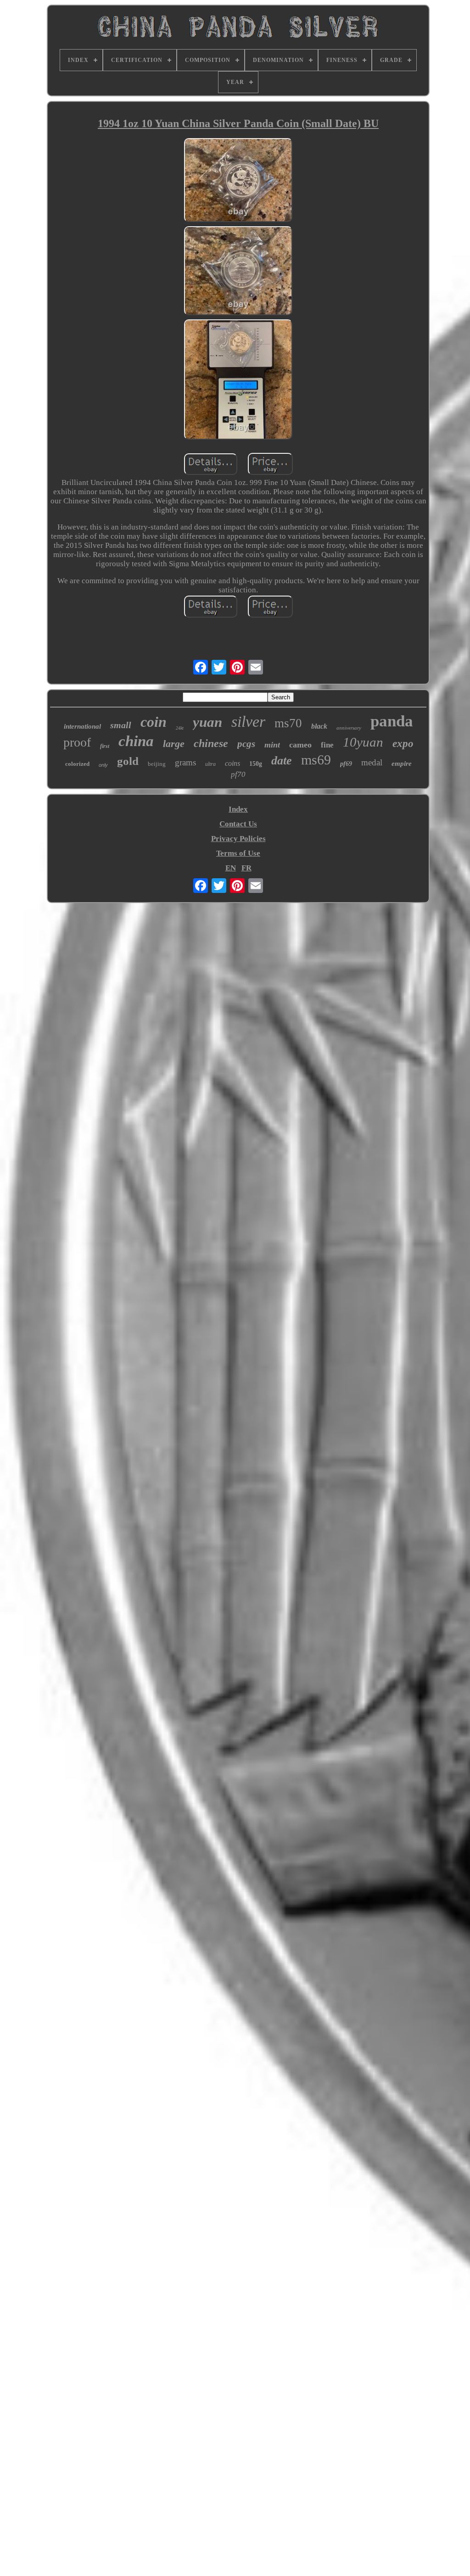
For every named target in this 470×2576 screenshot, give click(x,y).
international (82, 726)
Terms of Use (238, 853)
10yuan (363, 742)
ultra (210, 764)
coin (154, 722)
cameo (300, 745)
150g (256, 764)
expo (403, 744)
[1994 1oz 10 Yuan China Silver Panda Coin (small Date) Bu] (238, 181)
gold (128, 761)
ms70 (288, 723)
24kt (180, 728)
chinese (211, 743)
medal (372, 762)
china (136, 741)
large (174, 744)
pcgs (246, 744)
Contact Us (238, 824)
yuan (207, 722)
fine (327, 745)
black (319, 726)
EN (231, 868)
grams (185, 762)
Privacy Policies (238, 839)
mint (272, 745)
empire (402, 764)
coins (232, 763)
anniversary (349, 728)
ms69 (316, 760)
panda (392, 721)
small (121, 725)
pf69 (346, 764)
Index (238, 809)
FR (246, 868)
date (282, 761)
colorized (77, 764)
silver (248, 722)
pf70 (238, 774)
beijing (157, 764)
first (105, 746)
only (103, 765)
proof (77, 742)
